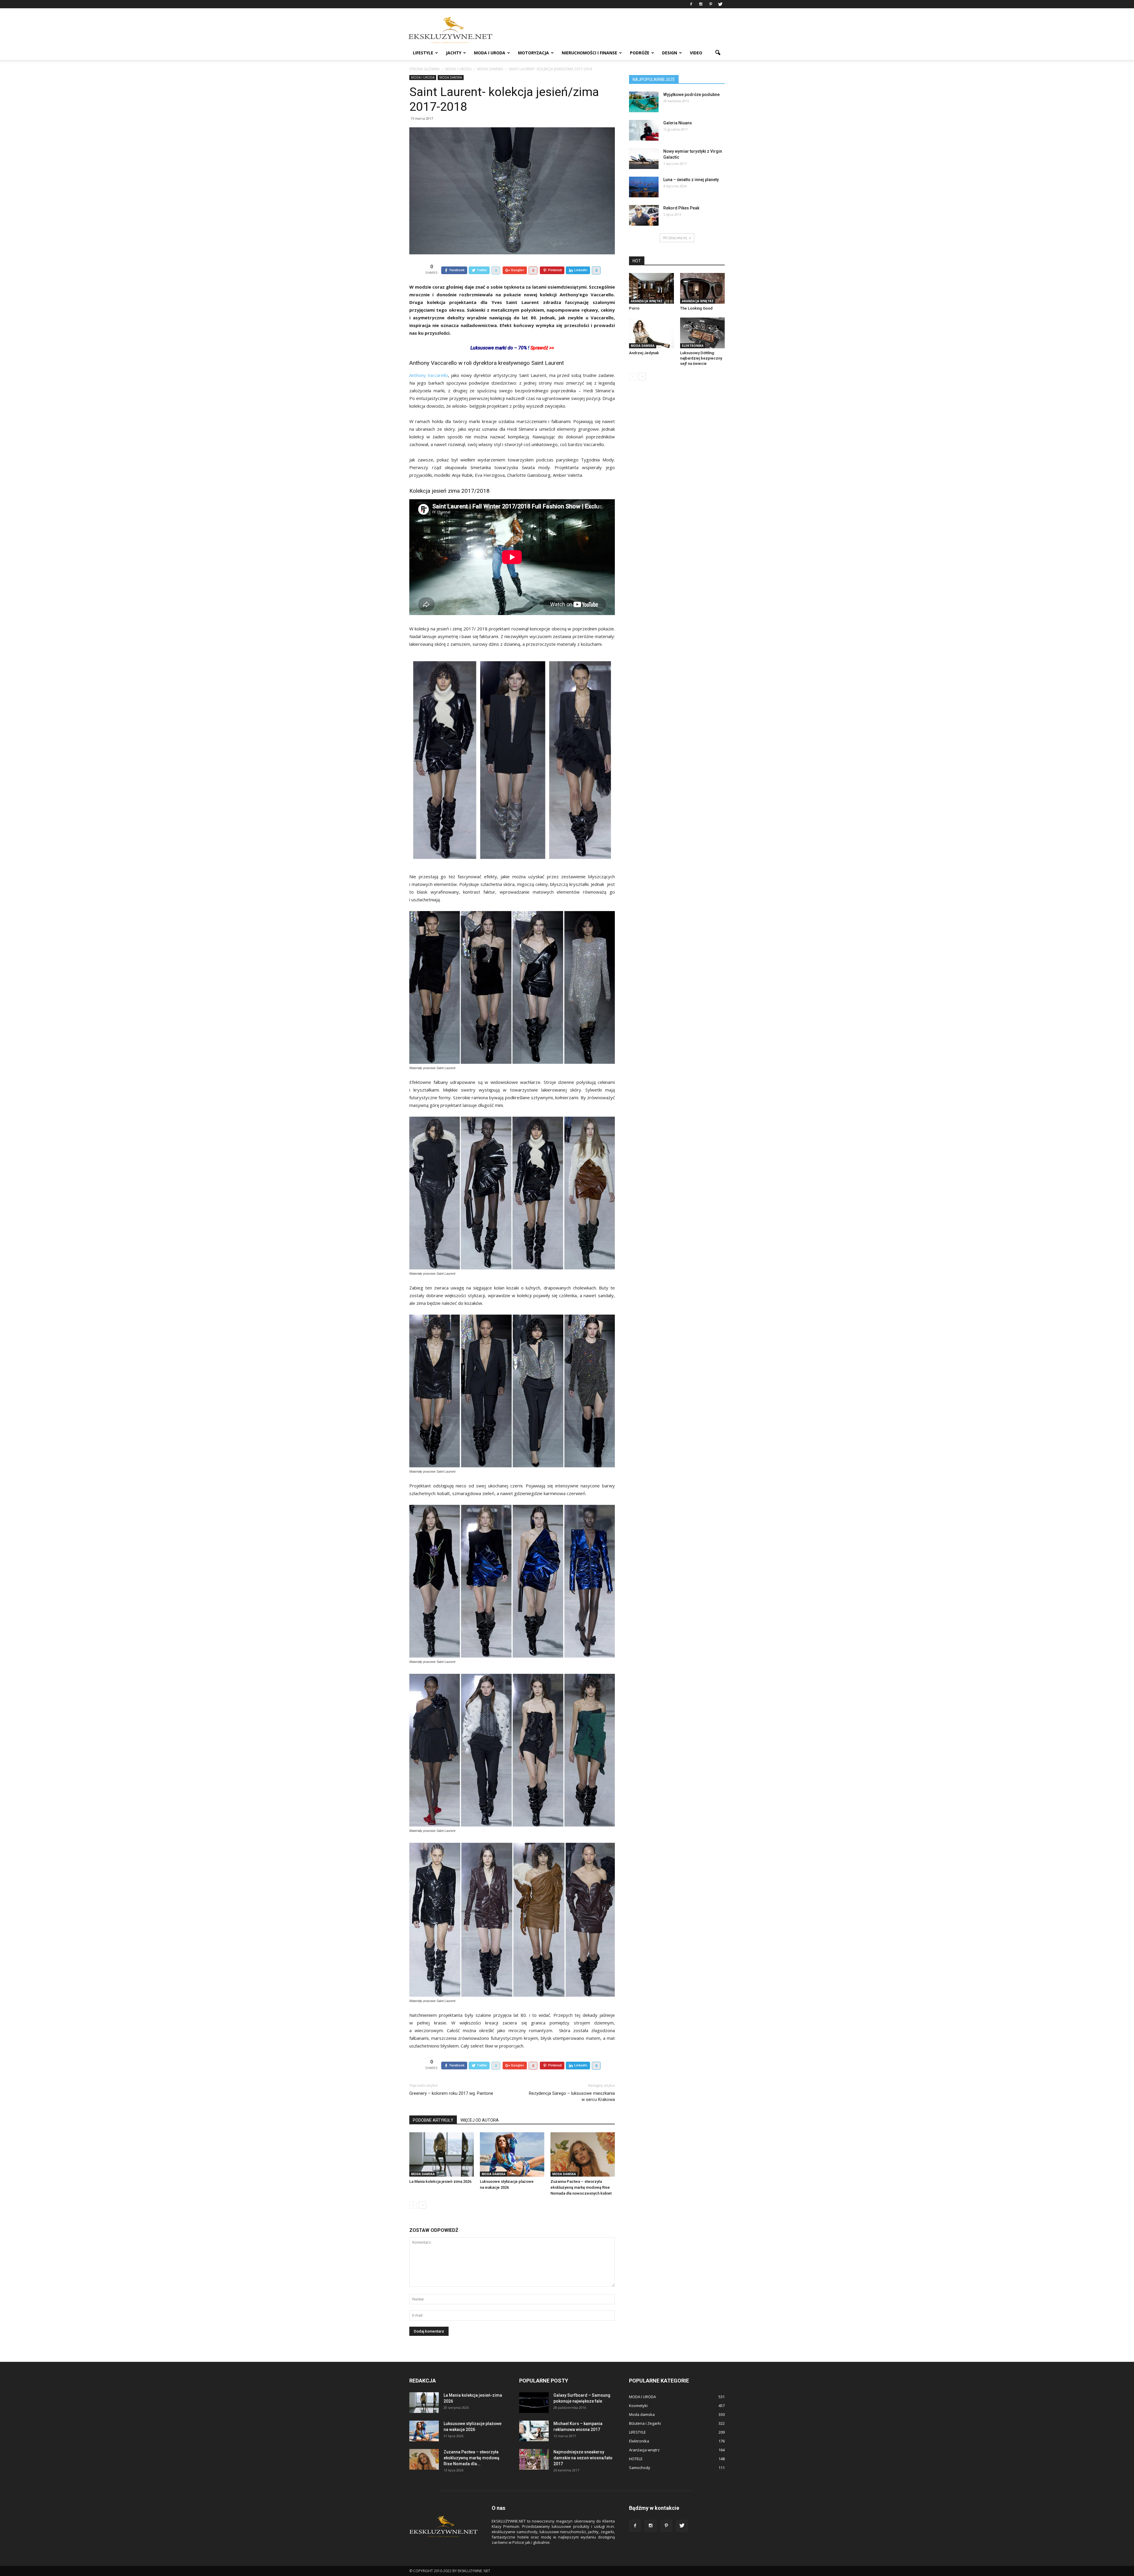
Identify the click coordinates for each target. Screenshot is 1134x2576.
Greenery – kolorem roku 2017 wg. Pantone (451, 2093)
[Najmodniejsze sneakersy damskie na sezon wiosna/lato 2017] (534, 2459)
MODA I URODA (490, 53)
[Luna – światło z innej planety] (644, 187)
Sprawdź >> (542, 348)
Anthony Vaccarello (429, 375)
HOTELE (636, 2459)
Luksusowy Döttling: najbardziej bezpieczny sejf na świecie (701, 358)
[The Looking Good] (703, 288)
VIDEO (696, 53)
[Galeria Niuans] (644, 130)
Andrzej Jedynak (644, 353)
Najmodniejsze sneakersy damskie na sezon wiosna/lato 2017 (583, 2458)
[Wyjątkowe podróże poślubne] (644, 102)
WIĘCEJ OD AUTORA (480, 2120)
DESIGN (670, 53)
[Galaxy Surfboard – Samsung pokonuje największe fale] (534, 2403)
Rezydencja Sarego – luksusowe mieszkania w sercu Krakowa (572, 2096)
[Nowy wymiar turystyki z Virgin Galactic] (644, 159)
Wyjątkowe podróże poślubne (691, 95)
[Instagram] (701, 4)
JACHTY (454, 53)
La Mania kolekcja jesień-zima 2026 (440, 2181)
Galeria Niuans (678, 123)
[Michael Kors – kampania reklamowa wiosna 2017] (534, 2431)
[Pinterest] (711, 4)
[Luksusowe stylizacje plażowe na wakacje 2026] (512, 2154)
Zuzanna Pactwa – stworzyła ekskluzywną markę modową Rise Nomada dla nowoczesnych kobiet (581, 2187)
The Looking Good (696, 308)
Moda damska (451, 77)
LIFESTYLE (423, 53)
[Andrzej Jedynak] (651, 333)
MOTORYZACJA (533, 53)
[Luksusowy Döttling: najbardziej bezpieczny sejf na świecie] (703, 333)
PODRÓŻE (640, 53)
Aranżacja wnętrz (647, 301)
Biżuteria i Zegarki (645, 2423)
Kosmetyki (638, 2406)
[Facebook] (691, 4)
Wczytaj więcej (675, 238)
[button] (718, 53)
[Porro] (651, 288)
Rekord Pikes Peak (681, 208)
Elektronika (693, 346)
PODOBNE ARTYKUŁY (433, 2120)
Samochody (640, 2468)
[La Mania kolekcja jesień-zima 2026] (441, 2154)
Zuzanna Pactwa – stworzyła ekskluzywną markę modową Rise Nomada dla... (471, 2458)
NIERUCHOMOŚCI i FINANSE (589, 53)
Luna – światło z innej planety (691, 180)
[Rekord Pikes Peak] (644, 215)
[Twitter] (720, 4)
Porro (634, 308)
